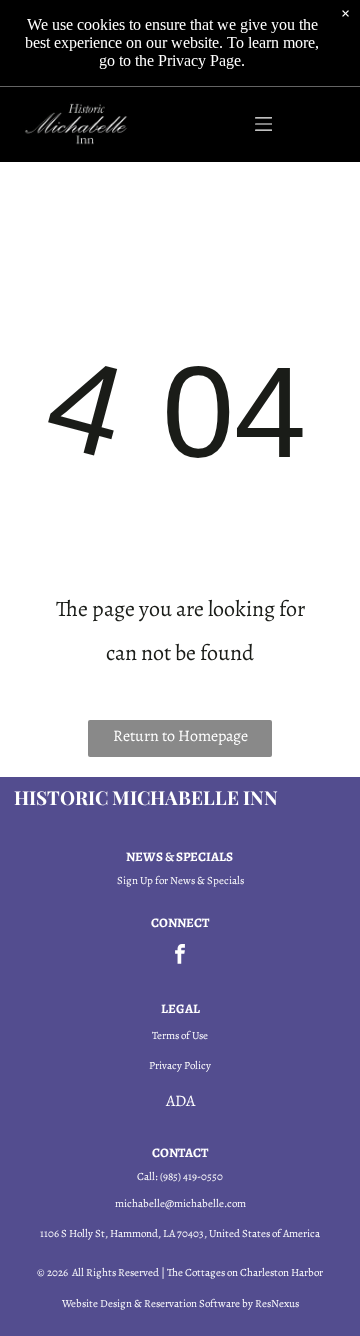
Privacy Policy (180, 1065)
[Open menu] (263, 124)
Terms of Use (180, 1035)
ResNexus (277, 1303)
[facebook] (180, 956)
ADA (180, 1101)
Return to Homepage (180, 736)
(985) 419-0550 (191, 1176)
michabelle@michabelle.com (180, 1203)
